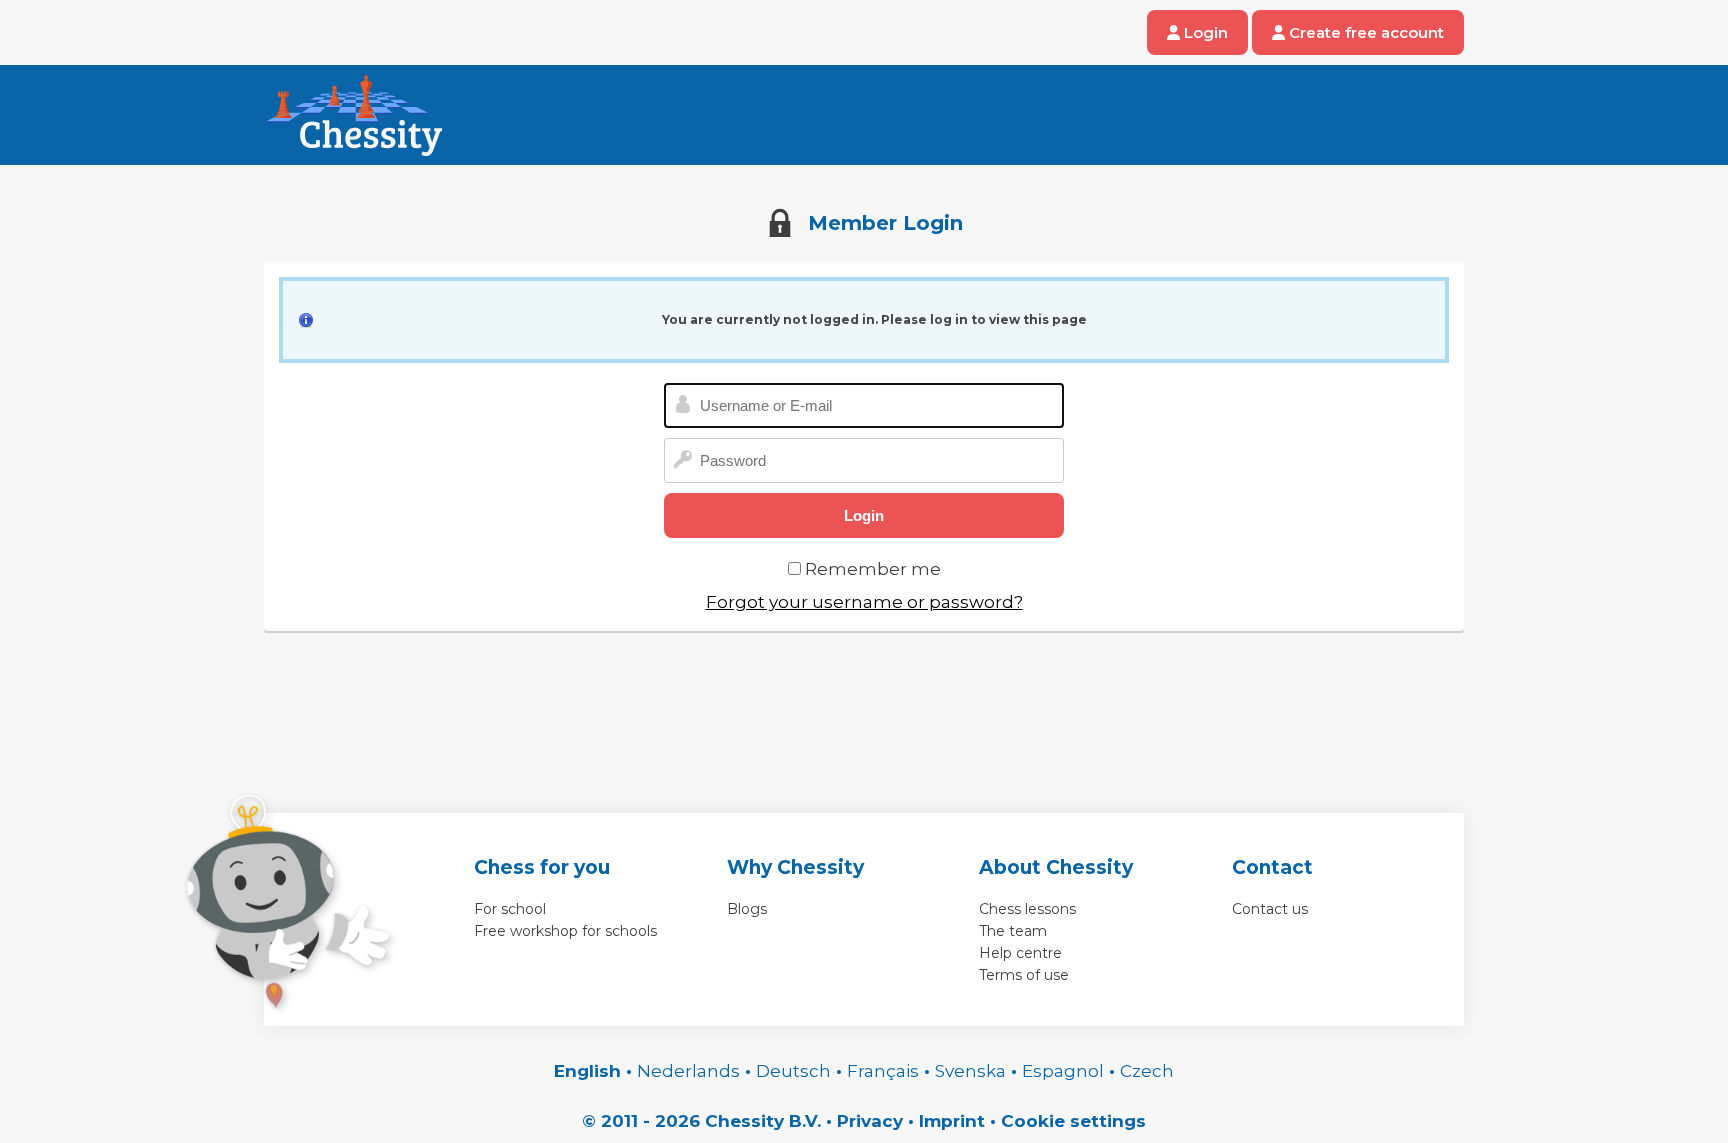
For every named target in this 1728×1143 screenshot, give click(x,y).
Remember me (873, 569)
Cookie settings (1073, 1121)
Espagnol (1063, 1071)
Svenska (970, 1071)
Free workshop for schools (565, 931)
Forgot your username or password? (864, 602)
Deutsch (793, 1071)
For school (510, 909)
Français (883, 1071)
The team (1013, 931)
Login (1204, 32)
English (587, 1071)
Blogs (747, 909)
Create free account (1364, 32)
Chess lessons (1027, 909)
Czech (1147, 1071)
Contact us (1270, 909)
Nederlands (688, 1071)
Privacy (870, 1121)
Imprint (952, 1121)
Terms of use (1024, 975)
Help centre (1020, 953)
